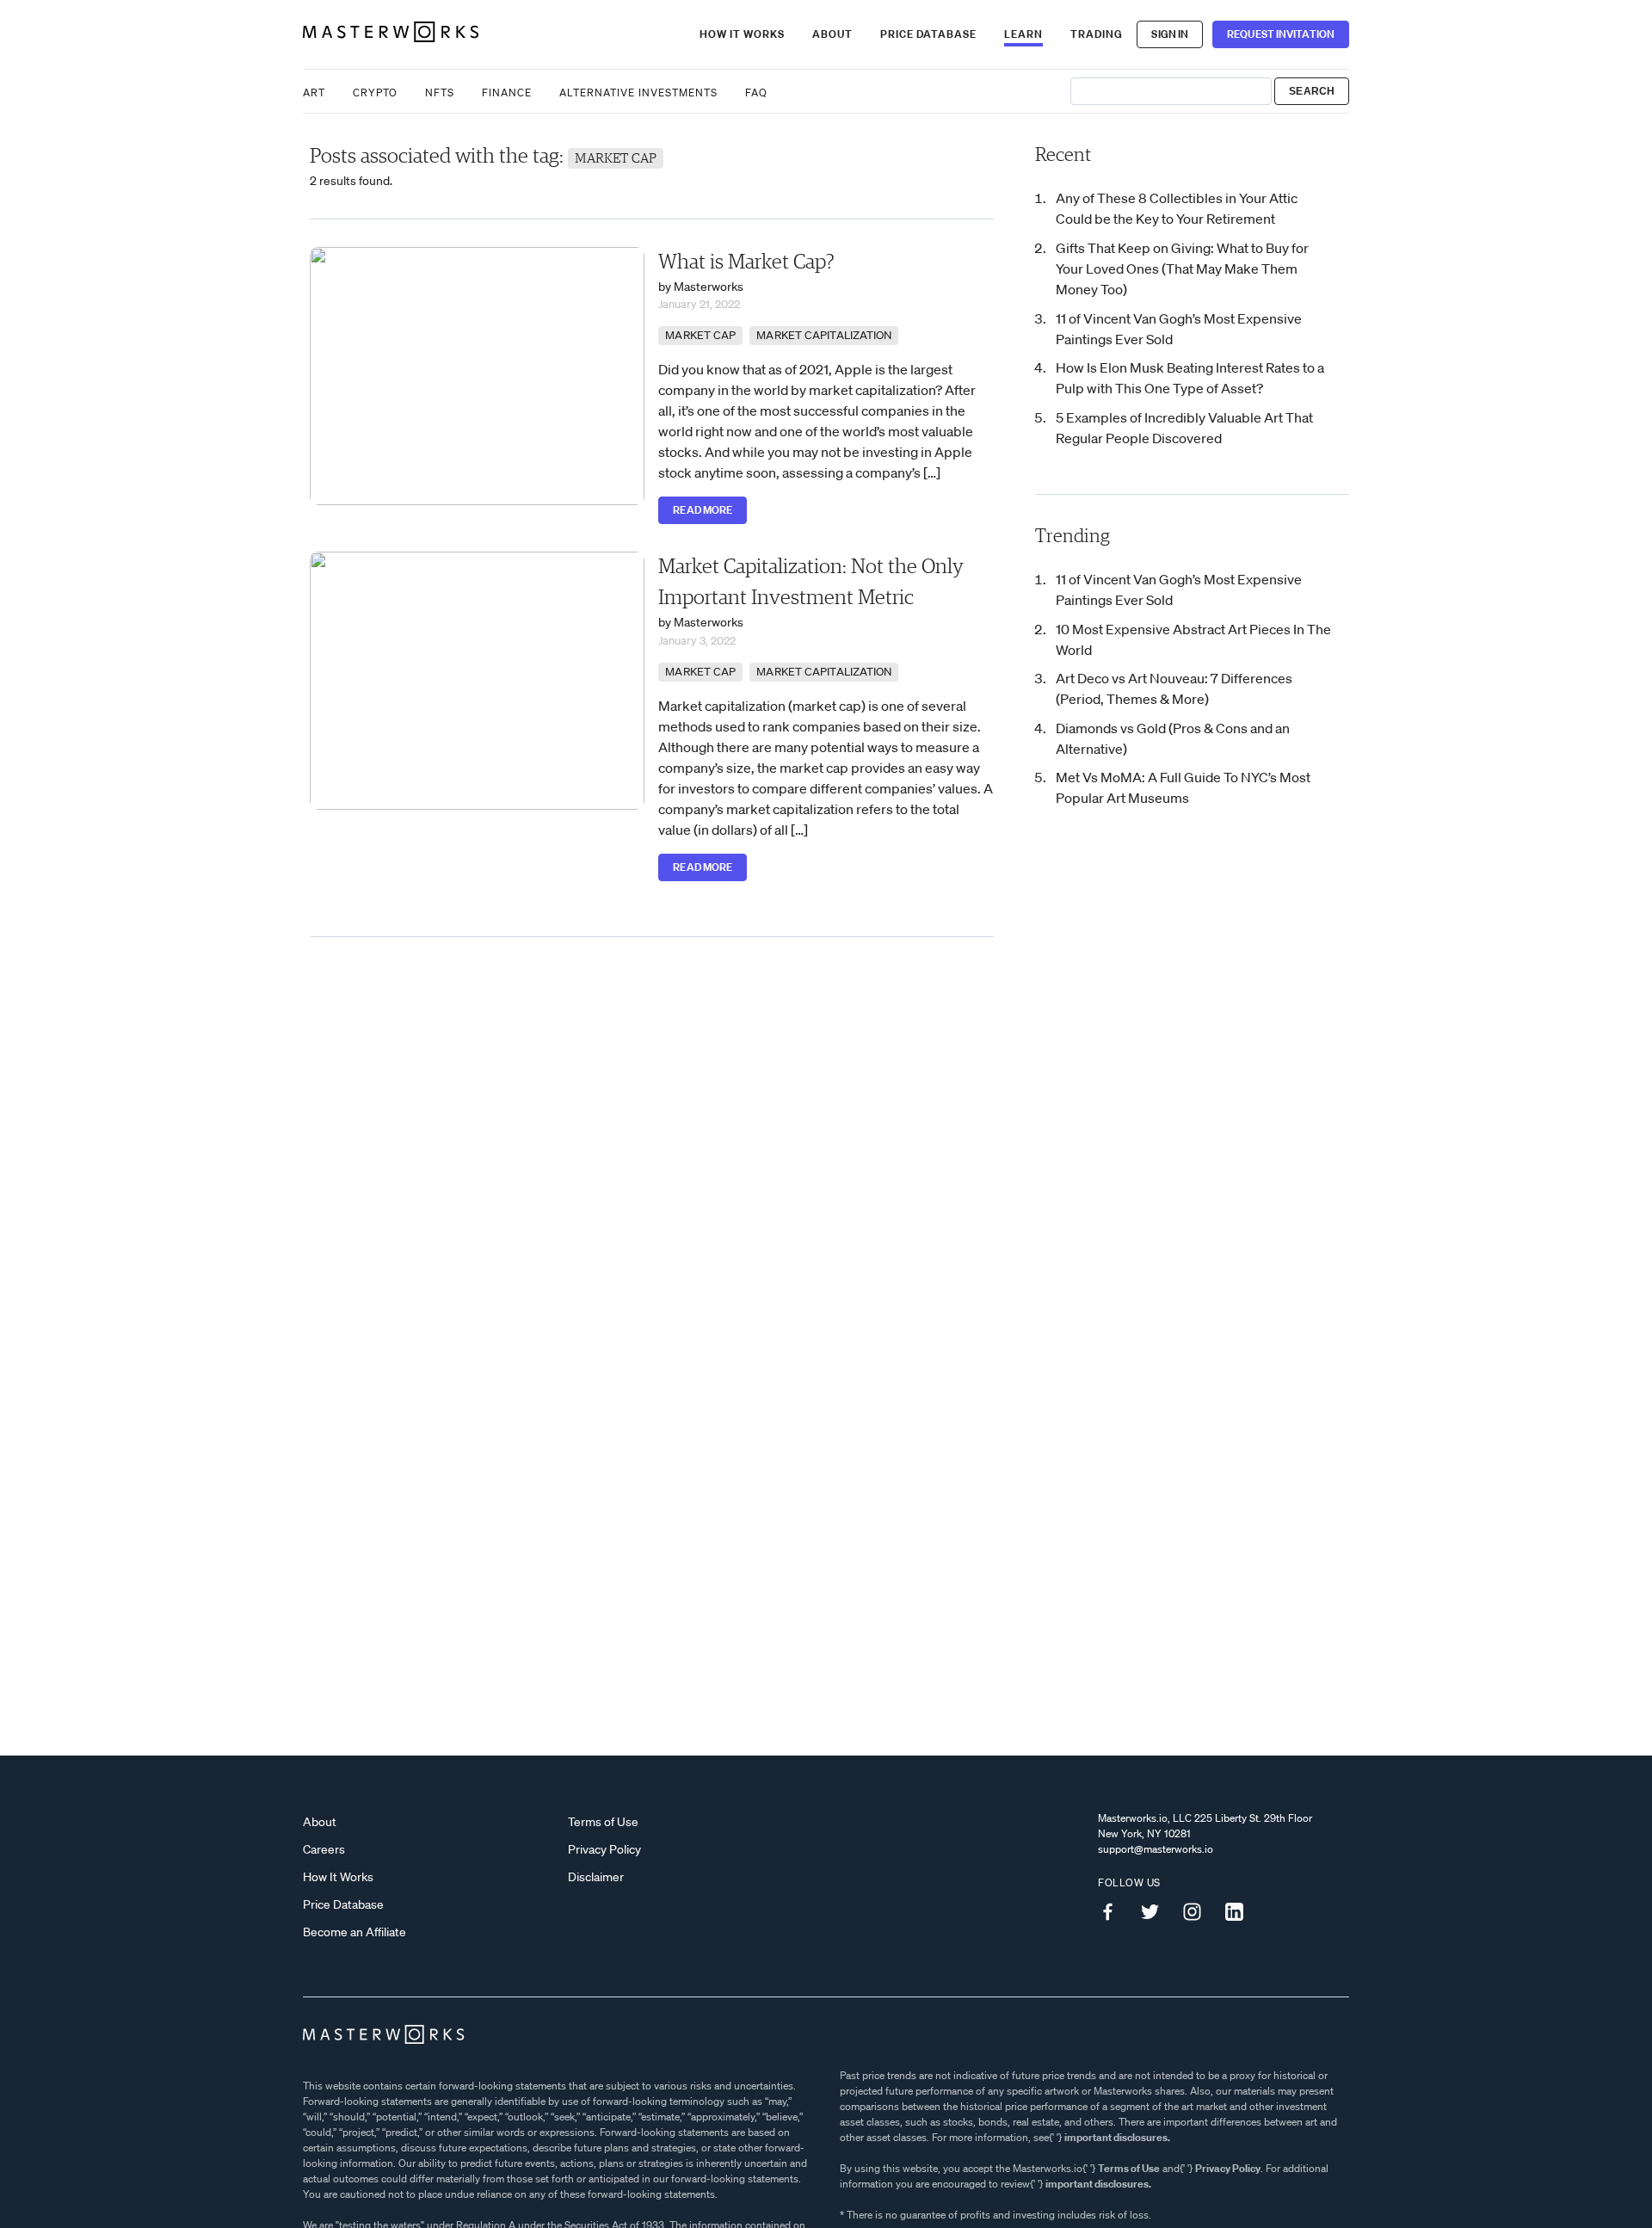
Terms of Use (603, 1822)
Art (314, 93)
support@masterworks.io (1156, 1849)
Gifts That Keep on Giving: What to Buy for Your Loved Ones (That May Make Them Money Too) (1182, 268)
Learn (1023, 34)
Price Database (928, 34)
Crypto (375, 93)
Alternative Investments (638, 93)
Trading (1097, 34)
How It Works (742, 34)
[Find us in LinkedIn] (1241, 1911)
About (832, 34)
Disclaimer (596, 1877)
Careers (324, 1849)
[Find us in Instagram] (1199, 1911)
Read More (703, 510)
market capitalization (824, 335)
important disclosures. (1117, 2137)
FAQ (756, 93)
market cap (700, 335)
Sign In (1170, 34)
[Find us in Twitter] (1156, 1911)
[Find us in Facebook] (1114, 1911)
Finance (507, 93)
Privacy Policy (604, 1849)
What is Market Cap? (746, 262)
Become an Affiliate (354, 1932)
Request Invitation (1281, 34)
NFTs (440, 93)
